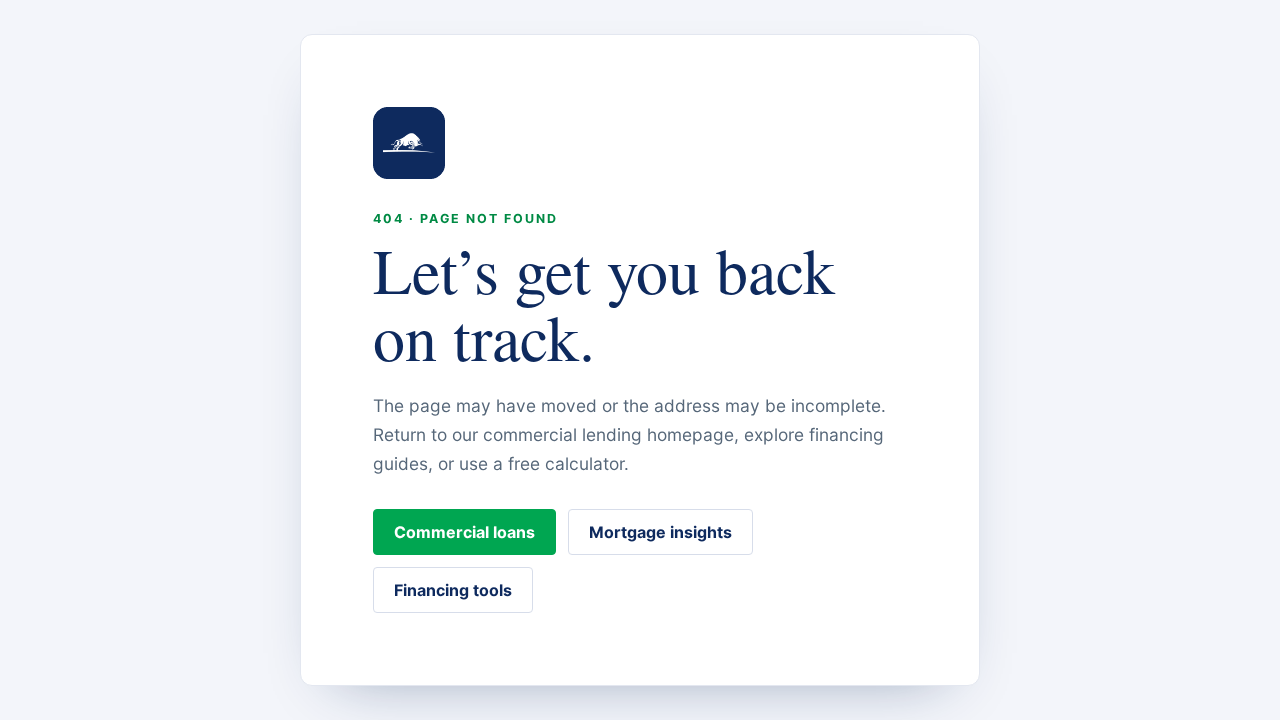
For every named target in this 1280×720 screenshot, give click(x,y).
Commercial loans (464, 532)
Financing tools (453, 590)
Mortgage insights (660, 532)
